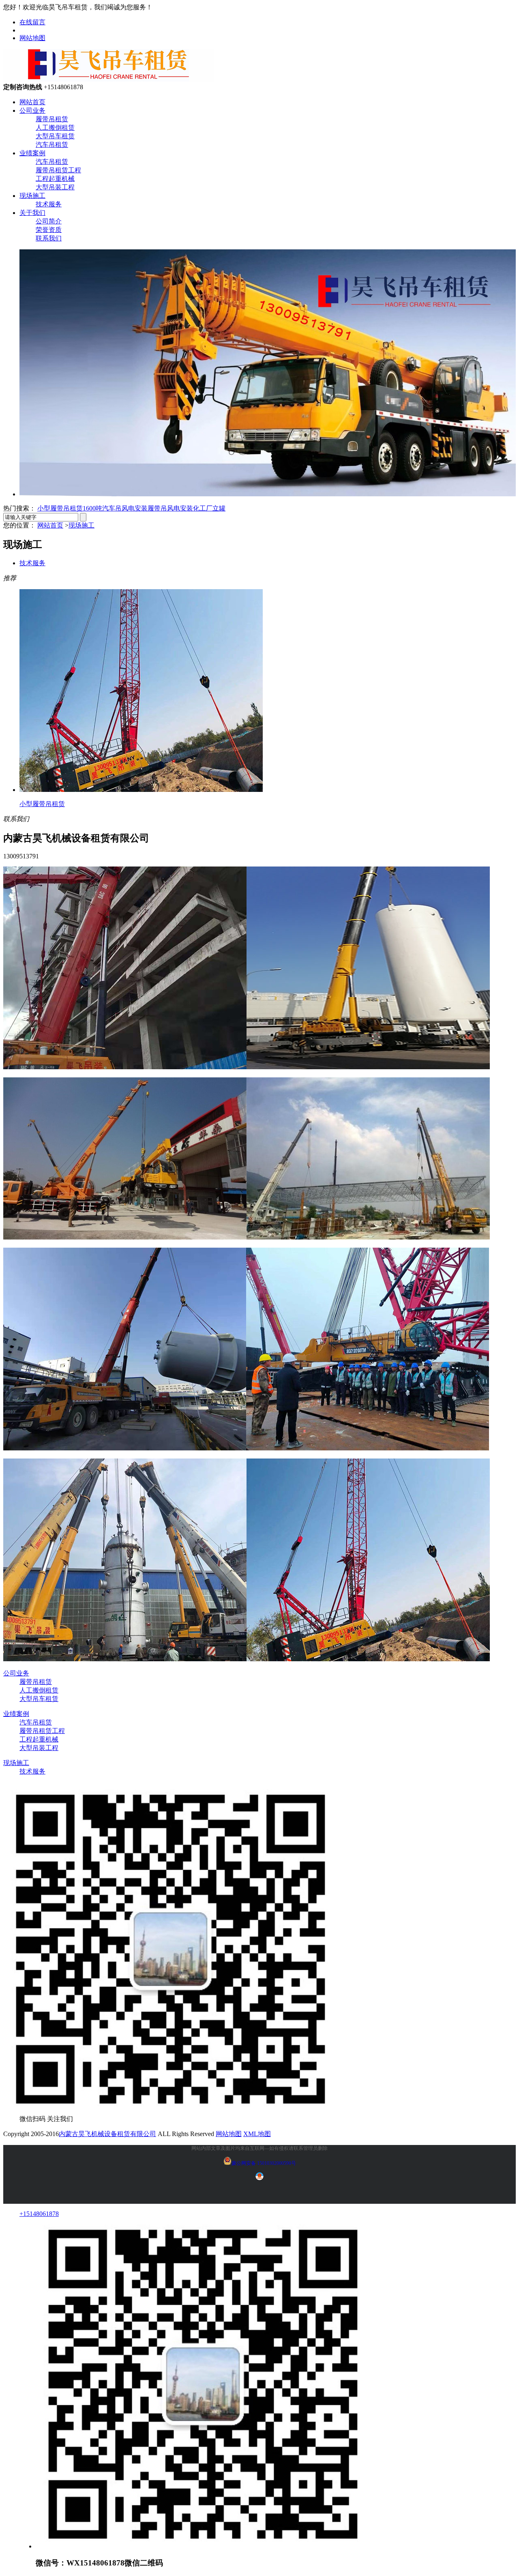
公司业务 (32, 110)
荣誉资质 (49, 230)
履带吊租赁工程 (58, 170)
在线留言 (32, 22)
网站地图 (32, 38)
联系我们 (49, 238)
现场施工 (32, 196)
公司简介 (49, 221)
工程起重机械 (55, 179)
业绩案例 (32, 153)
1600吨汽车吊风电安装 (115, 508)
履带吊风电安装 (170, 508)
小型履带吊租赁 (60, 508)
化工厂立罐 (209, 508)
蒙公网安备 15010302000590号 (264, 2163)
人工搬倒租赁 (55, 128)
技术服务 (49, 204)
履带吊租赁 (52, 119)
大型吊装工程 (55, 187)
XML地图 (257, 2134)
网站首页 (32, 102)
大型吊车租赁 (55, 136)
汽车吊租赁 (52, 145)
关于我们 (32, 213)
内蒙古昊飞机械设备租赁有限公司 (107, 2134)
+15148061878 (39, 2214)
